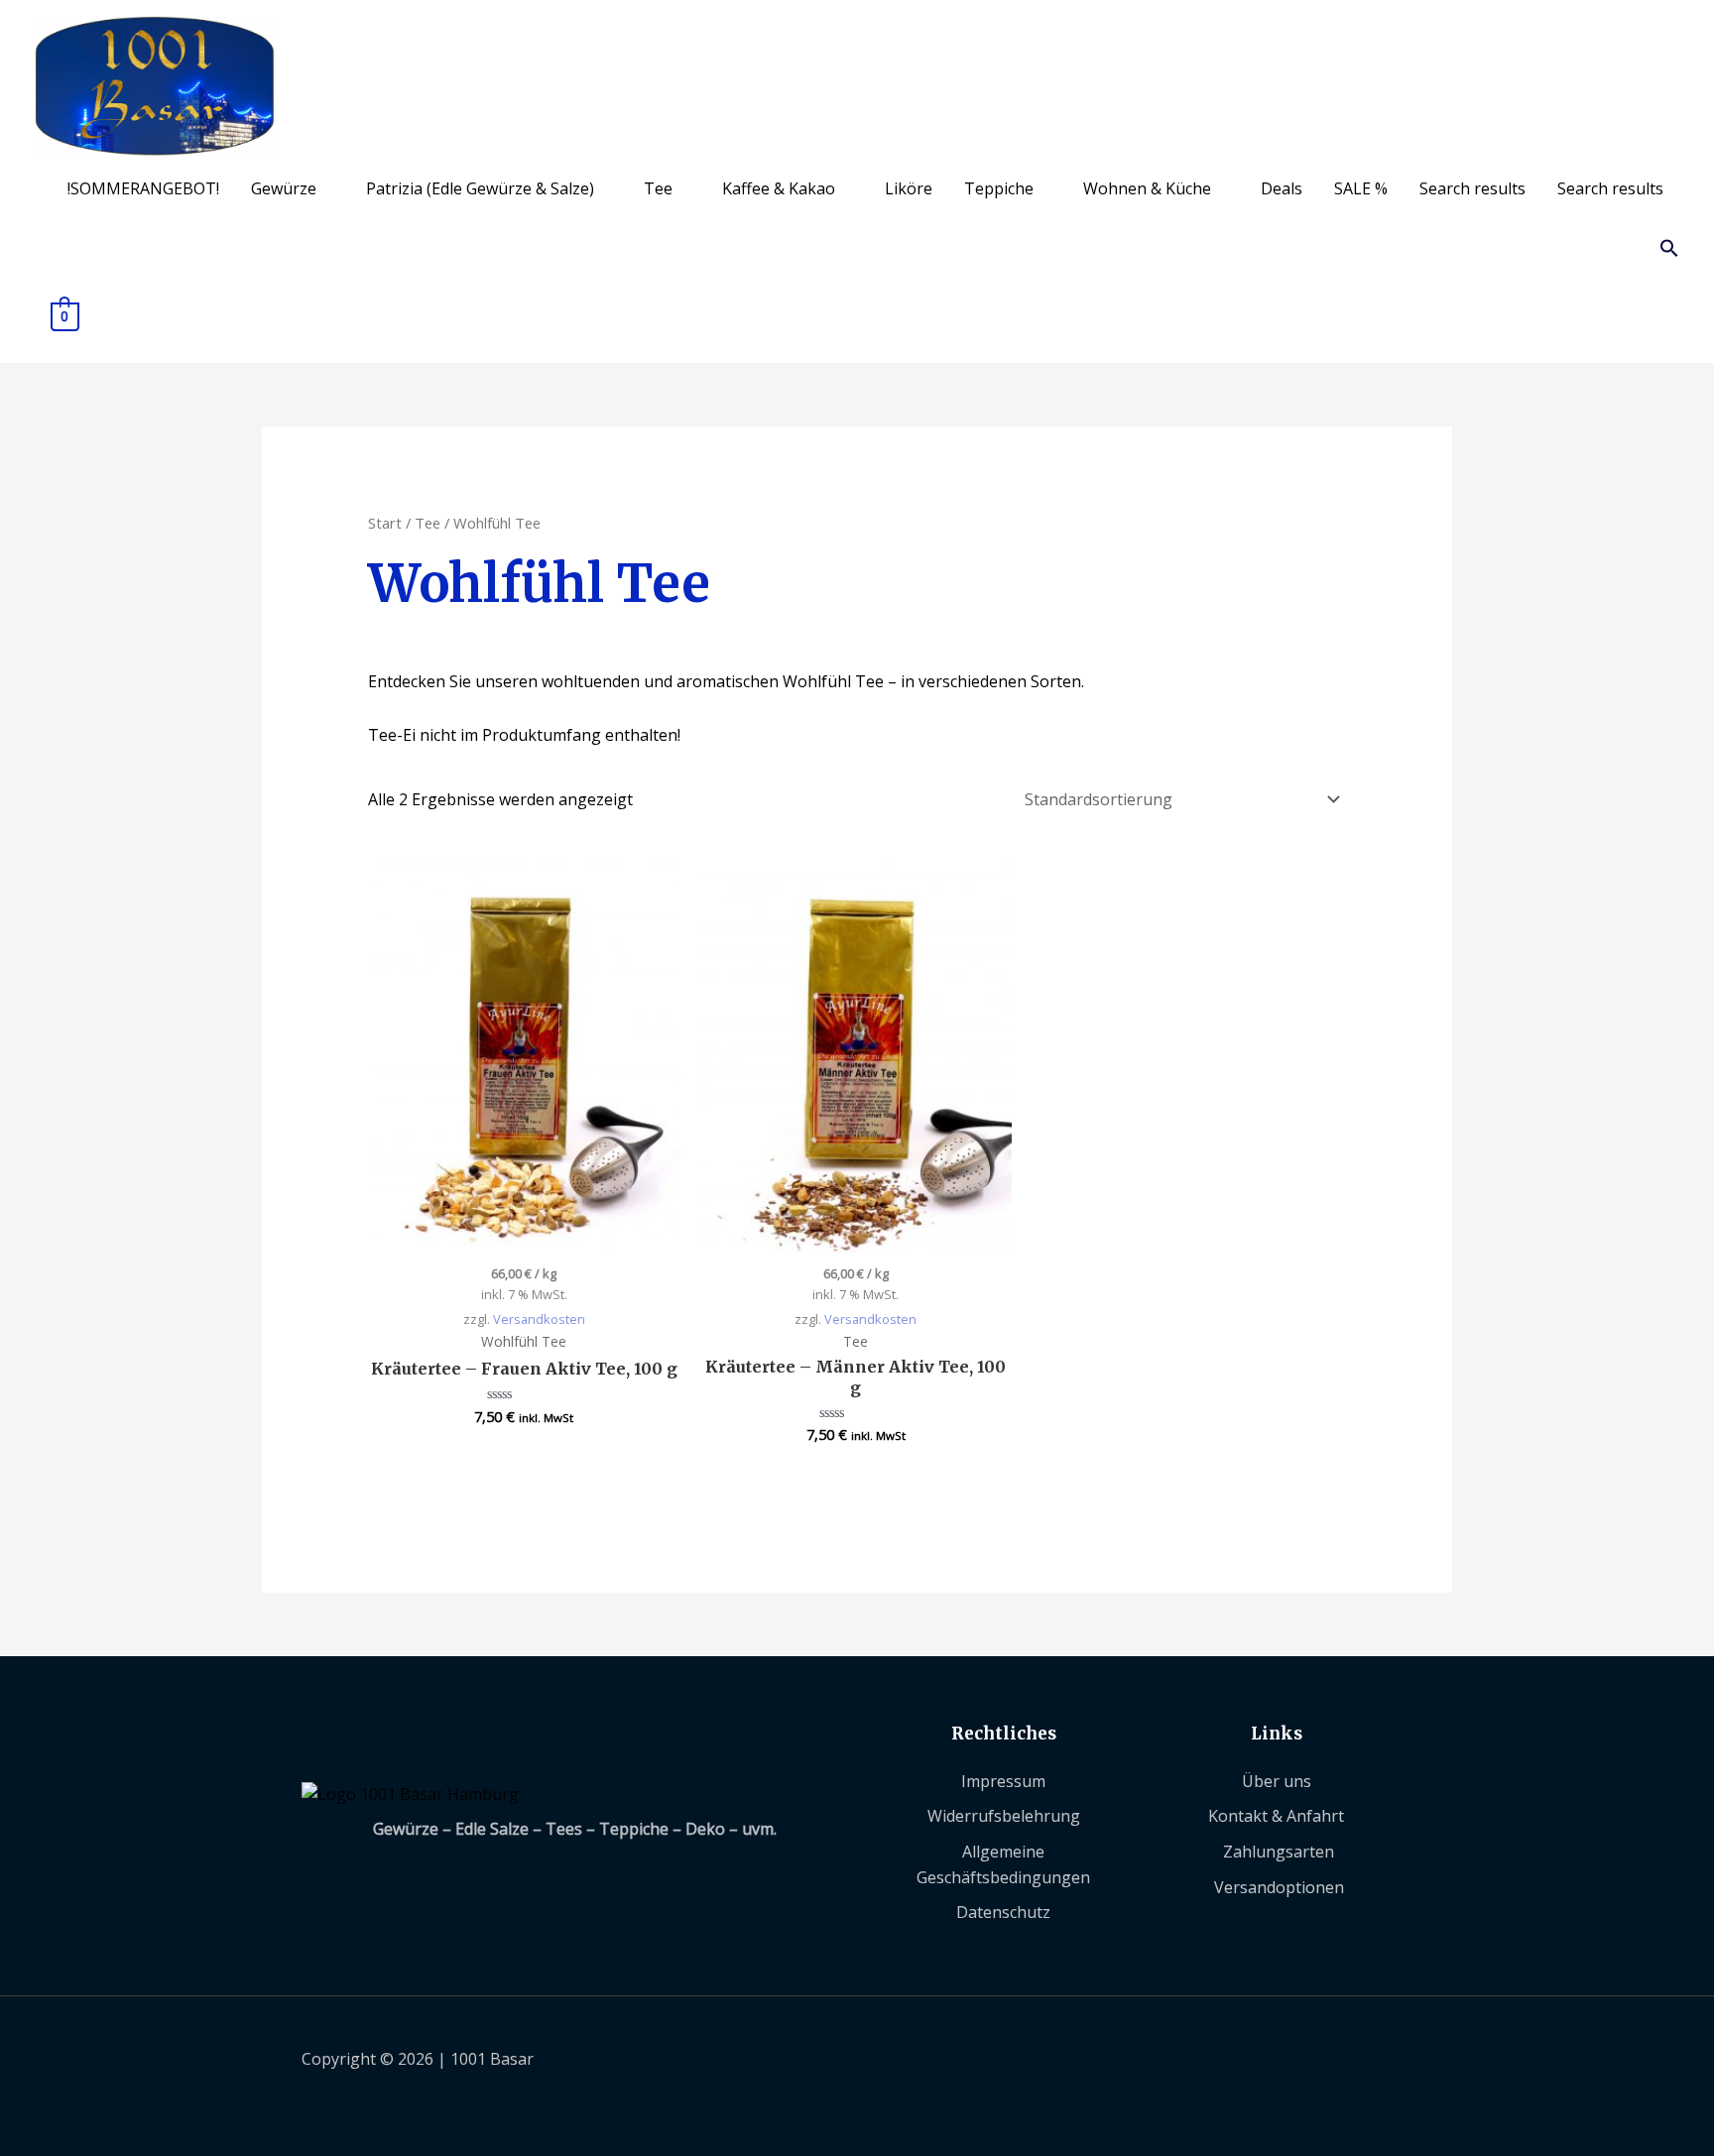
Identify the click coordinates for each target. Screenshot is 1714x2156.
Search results (1472, 188)
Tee (658, 188)
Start (385, 523)
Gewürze (284, 188)
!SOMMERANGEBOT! (143, 188)
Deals (1282, 188)
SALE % (1361, 188)
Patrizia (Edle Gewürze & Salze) (480, 188)
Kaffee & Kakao (779, 188)
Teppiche (999, 188)
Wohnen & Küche (1147, 188)
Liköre (909, 188)
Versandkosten (539, 1319)
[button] (1669, 252)
